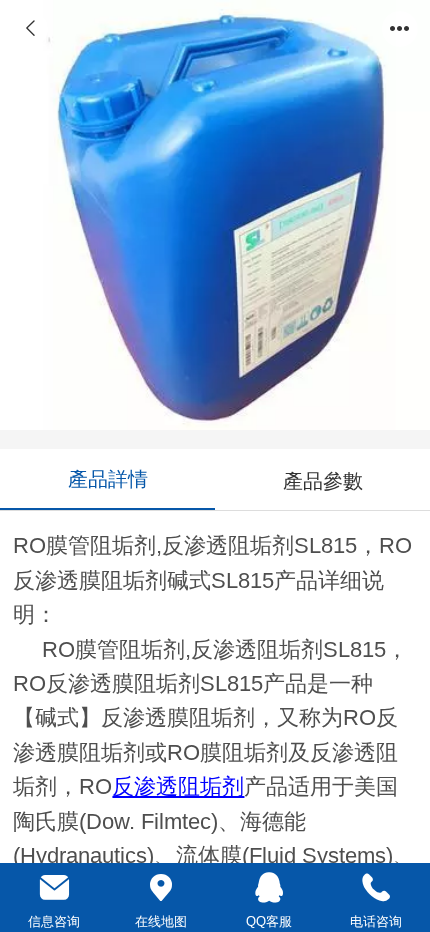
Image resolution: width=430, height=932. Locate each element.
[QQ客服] (269, 888)
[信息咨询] (54, 888)
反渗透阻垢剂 (178, 787)
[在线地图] (162, 888)
